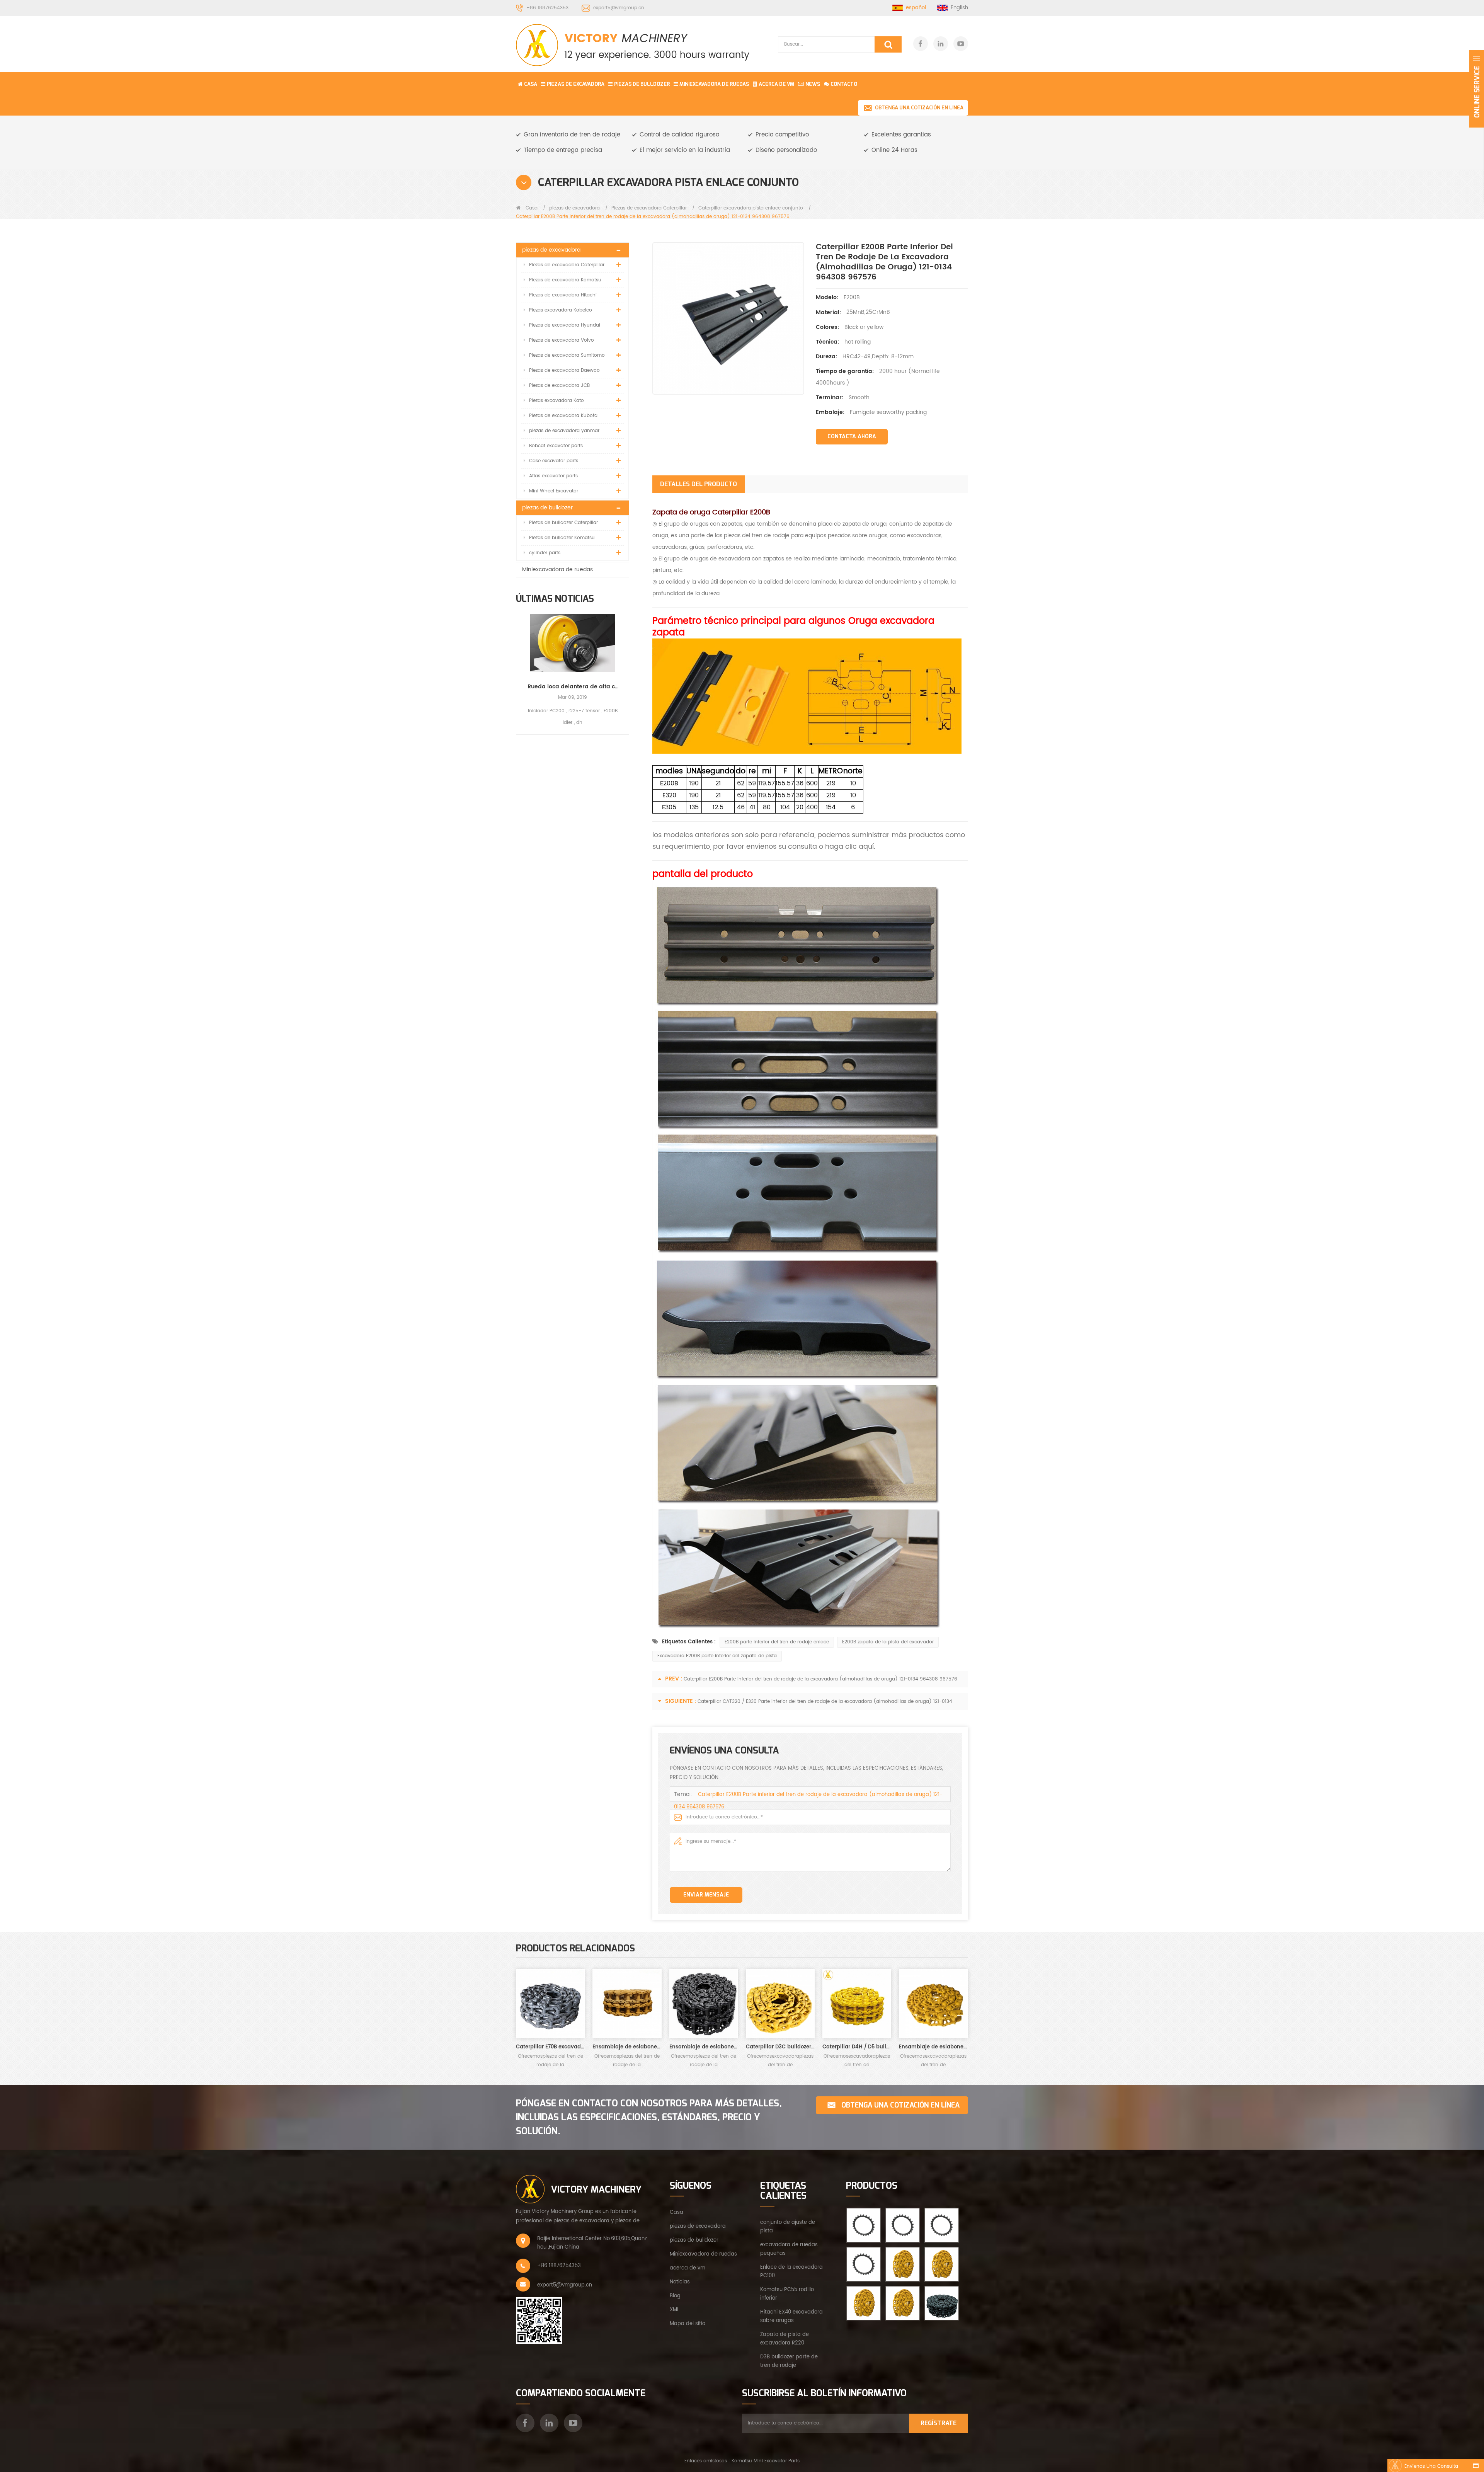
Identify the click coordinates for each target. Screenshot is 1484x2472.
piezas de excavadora (576, 84)
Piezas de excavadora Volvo (562, 340)
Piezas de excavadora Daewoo (564, 370)
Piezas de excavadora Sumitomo (567, 355)
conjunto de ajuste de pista (788, 2227)
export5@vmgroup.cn (619, 8)
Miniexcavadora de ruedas (714, 84)
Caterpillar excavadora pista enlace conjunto (751, 208)
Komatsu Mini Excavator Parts (766, 2461)
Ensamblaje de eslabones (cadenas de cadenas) (933, 2047)
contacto (844, 84)
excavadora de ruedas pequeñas (789, 2249)
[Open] (1477, 89)
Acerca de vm (776, 84)
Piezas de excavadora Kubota (563, 416)
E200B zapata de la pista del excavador (888, 1642)
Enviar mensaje (706, 1895)
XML (675, 2310)
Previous (519, 665)
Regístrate (939, 2423)
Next (626, 665)
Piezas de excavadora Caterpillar (649, 208)
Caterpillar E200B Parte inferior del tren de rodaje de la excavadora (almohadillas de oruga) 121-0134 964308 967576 (820, 1679)
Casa (531, 84)
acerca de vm (688, 2268)
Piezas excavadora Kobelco (561, 310)
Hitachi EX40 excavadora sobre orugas (791, 2316)
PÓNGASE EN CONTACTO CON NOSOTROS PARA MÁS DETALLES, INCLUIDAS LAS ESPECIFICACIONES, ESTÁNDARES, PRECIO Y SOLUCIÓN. (649, 2117)
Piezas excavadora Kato (556, 401)
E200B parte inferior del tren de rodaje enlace (777, 1642)
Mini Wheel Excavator (554, 491)
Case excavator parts (554, 461)
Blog (675, 2296)
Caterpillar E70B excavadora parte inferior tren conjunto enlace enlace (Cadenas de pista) (550, 2047)
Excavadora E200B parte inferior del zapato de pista (717, 1656)
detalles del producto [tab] (699, 484)
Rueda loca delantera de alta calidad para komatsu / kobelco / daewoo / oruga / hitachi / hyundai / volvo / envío (573, 687)
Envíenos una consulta (1431, 2466)
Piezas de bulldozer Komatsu (562, 538)
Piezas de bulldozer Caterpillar (563, 523)
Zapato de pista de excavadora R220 (785, 2339)
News (813, 84)
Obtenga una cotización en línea (919, 108)
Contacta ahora (852, 437)
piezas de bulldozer (642, 84)
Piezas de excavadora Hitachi (563, 295)
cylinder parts (545, 553)
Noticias (680, 2282)
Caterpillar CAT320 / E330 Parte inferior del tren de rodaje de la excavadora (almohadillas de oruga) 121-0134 (825, 1702)
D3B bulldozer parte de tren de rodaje (789, 2361)
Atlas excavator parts (553, 476)
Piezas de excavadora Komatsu (565, 280)
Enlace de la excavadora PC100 (791, 2272)
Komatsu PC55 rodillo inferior (787, 2294)
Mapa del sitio (688, 2324)
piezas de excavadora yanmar (564, 431)
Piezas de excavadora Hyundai (565, 325)
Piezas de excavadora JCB (559, 386)
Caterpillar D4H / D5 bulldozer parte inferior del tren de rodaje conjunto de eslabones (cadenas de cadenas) (857, 2047)
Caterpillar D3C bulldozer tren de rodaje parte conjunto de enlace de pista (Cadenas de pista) (780, 2047)
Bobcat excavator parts (556, 446)
